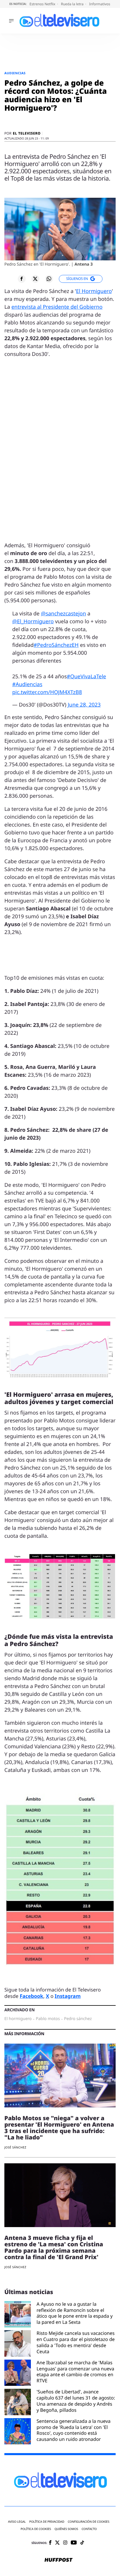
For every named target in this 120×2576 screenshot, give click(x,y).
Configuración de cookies (89, 2522)
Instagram (68, 1996)
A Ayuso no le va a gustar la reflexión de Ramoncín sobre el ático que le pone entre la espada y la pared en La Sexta (75, 2313)
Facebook (32, 1996)
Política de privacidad (47, 2522)
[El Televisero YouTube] (74, 2543)
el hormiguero (18, 2019)
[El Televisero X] (57, 2543)
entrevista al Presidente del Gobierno (57, 307)
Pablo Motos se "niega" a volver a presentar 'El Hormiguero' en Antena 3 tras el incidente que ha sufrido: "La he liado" (59, 2128)
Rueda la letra (73, 4)
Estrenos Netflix (43, 4)
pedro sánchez (78, 2019)
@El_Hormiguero (33, 622)
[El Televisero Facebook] (50, 2543)
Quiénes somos (66, 2529)
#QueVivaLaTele (86, 677)
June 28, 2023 (84, 705)
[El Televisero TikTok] (82, 2543)
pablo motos (48, 2019)
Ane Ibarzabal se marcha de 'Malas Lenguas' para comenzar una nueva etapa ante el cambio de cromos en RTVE (76, 2372)
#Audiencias (27, 684)
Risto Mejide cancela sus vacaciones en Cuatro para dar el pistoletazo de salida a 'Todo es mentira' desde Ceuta (76, 2342)
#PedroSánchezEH (56, 645)
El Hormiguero (94, 291)
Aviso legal (17, 2522)
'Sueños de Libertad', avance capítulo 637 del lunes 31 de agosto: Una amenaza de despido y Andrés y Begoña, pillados (76, 2401)
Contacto (89, 2529)
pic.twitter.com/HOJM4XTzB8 (47, 692)
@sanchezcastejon (63, 614)
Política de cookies (36, 2529)
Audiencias (15, 73)
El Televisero (27, 133)
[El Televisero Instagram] (65, 2543)
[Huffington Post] (59, 2560)
